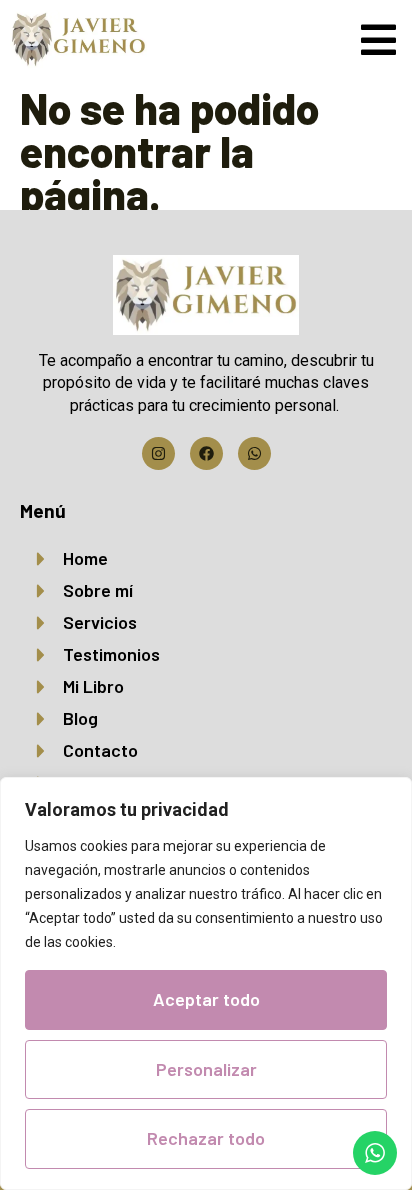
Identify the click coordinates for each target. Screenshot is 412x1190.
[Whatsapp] (254, 453)
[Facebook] (206, 453)
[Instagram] (158, 453)
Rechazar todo (206, 1138)
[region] (206, 983)
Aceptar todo (206, 999)
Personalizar (206, 1069)
